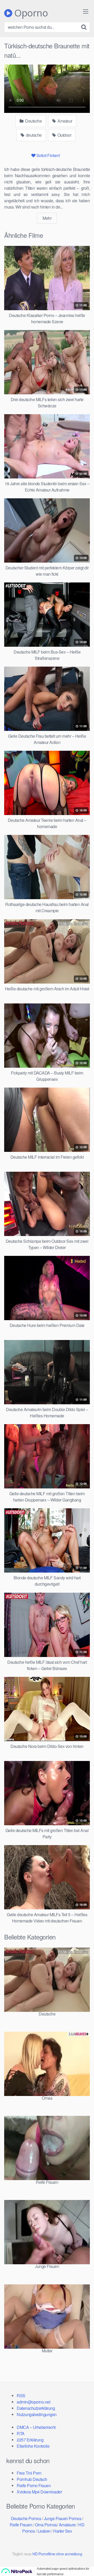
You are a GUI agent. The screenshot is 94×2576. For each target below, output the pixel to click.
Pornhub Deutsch (32, 2479)
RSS (21, 2396)
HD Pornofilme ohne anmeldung (57, 2554)
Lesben (44, 2531)
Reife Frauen (21, 2525)
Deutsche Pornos (26, 2518)
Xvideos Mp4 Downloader (39, 2492)
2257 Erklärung (30, 2440)
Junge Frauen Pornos (63, 2518)
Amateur (64, 121)
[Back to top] (85, 2565)
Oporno (30, 13)
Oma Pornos (46, 2525)
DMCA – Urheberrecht (36, 2427)
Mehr (47, 218)
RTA (21, 2433)
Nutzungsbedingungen (37, 2414)
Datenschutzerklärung (36, 2408)
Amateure (67, 2525)
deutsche (33, 135)
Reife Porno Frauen (34, 2485)
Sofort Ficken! (48, 155)
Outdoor (64, 135)
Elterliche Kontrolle (33, 2446)
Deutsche (33, 121)
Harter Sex (63, 2531)
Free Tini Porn (29, 2473)
